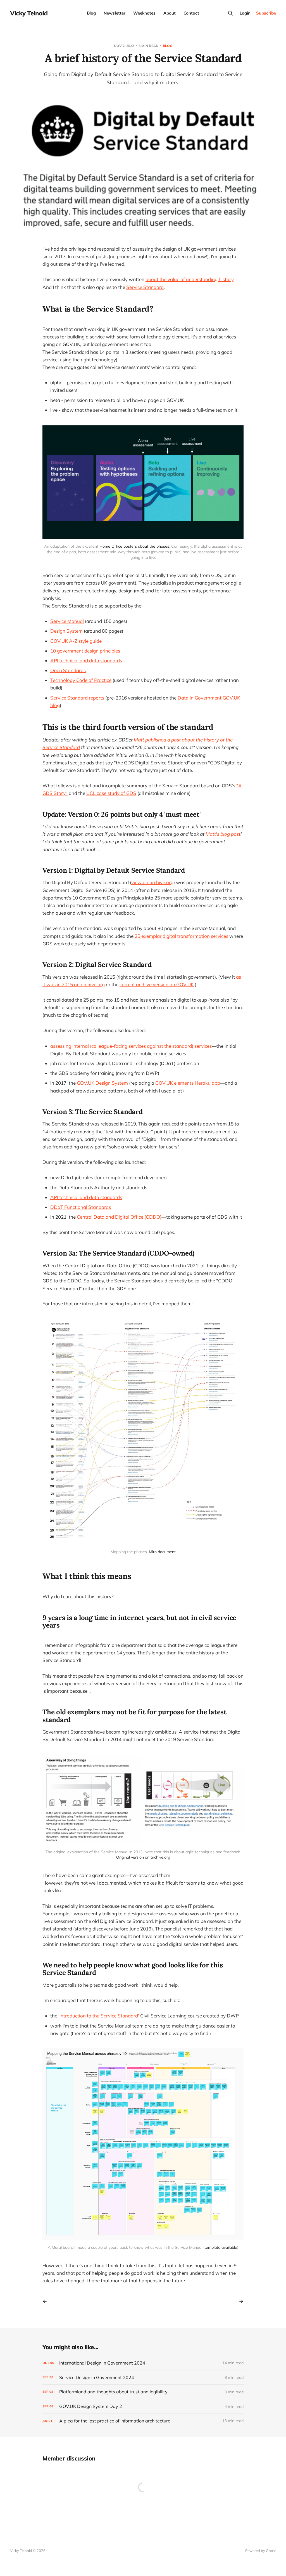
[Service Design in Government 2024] (143, 2378)
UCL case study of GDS (111, 793)
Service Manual (67, 621)
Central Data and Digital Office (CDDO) (119, 1217)
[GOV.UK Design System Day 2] (143, 2406)
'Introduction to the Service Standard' (99, 2016)
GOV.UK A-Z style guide (76, 641)
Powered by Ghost (261, 2551)
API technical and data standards (86, 661)
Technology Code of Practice (81, 680)
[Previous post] (47, 2301)
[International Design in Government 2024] (143, 2363)
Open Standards (68, 670)
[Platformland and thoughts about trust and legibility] (143, 2392)
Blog (91, 13)
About (170, 13)
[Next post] (239, 2301)
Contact (191, 13)
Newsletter (115, 13)
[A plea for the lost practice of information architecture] (143, 2421)
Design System (66, 631)
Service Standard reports (77, 698)
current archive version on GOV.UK (157, 984)
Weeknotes (144, 13)
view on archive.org (152, 882)
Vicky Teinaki (29, 13)
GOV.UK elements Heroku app (188, 1083)
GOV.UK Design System (102, 1083)
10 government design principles (85, 651)
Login (245, 13)
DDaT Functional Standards (81, 1207)
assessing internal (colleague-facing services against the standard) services (131, 1046)
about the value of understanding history (190, 279)
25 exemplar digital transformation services (181, 936)
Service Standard (145, 287)
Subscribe (266, 13)
